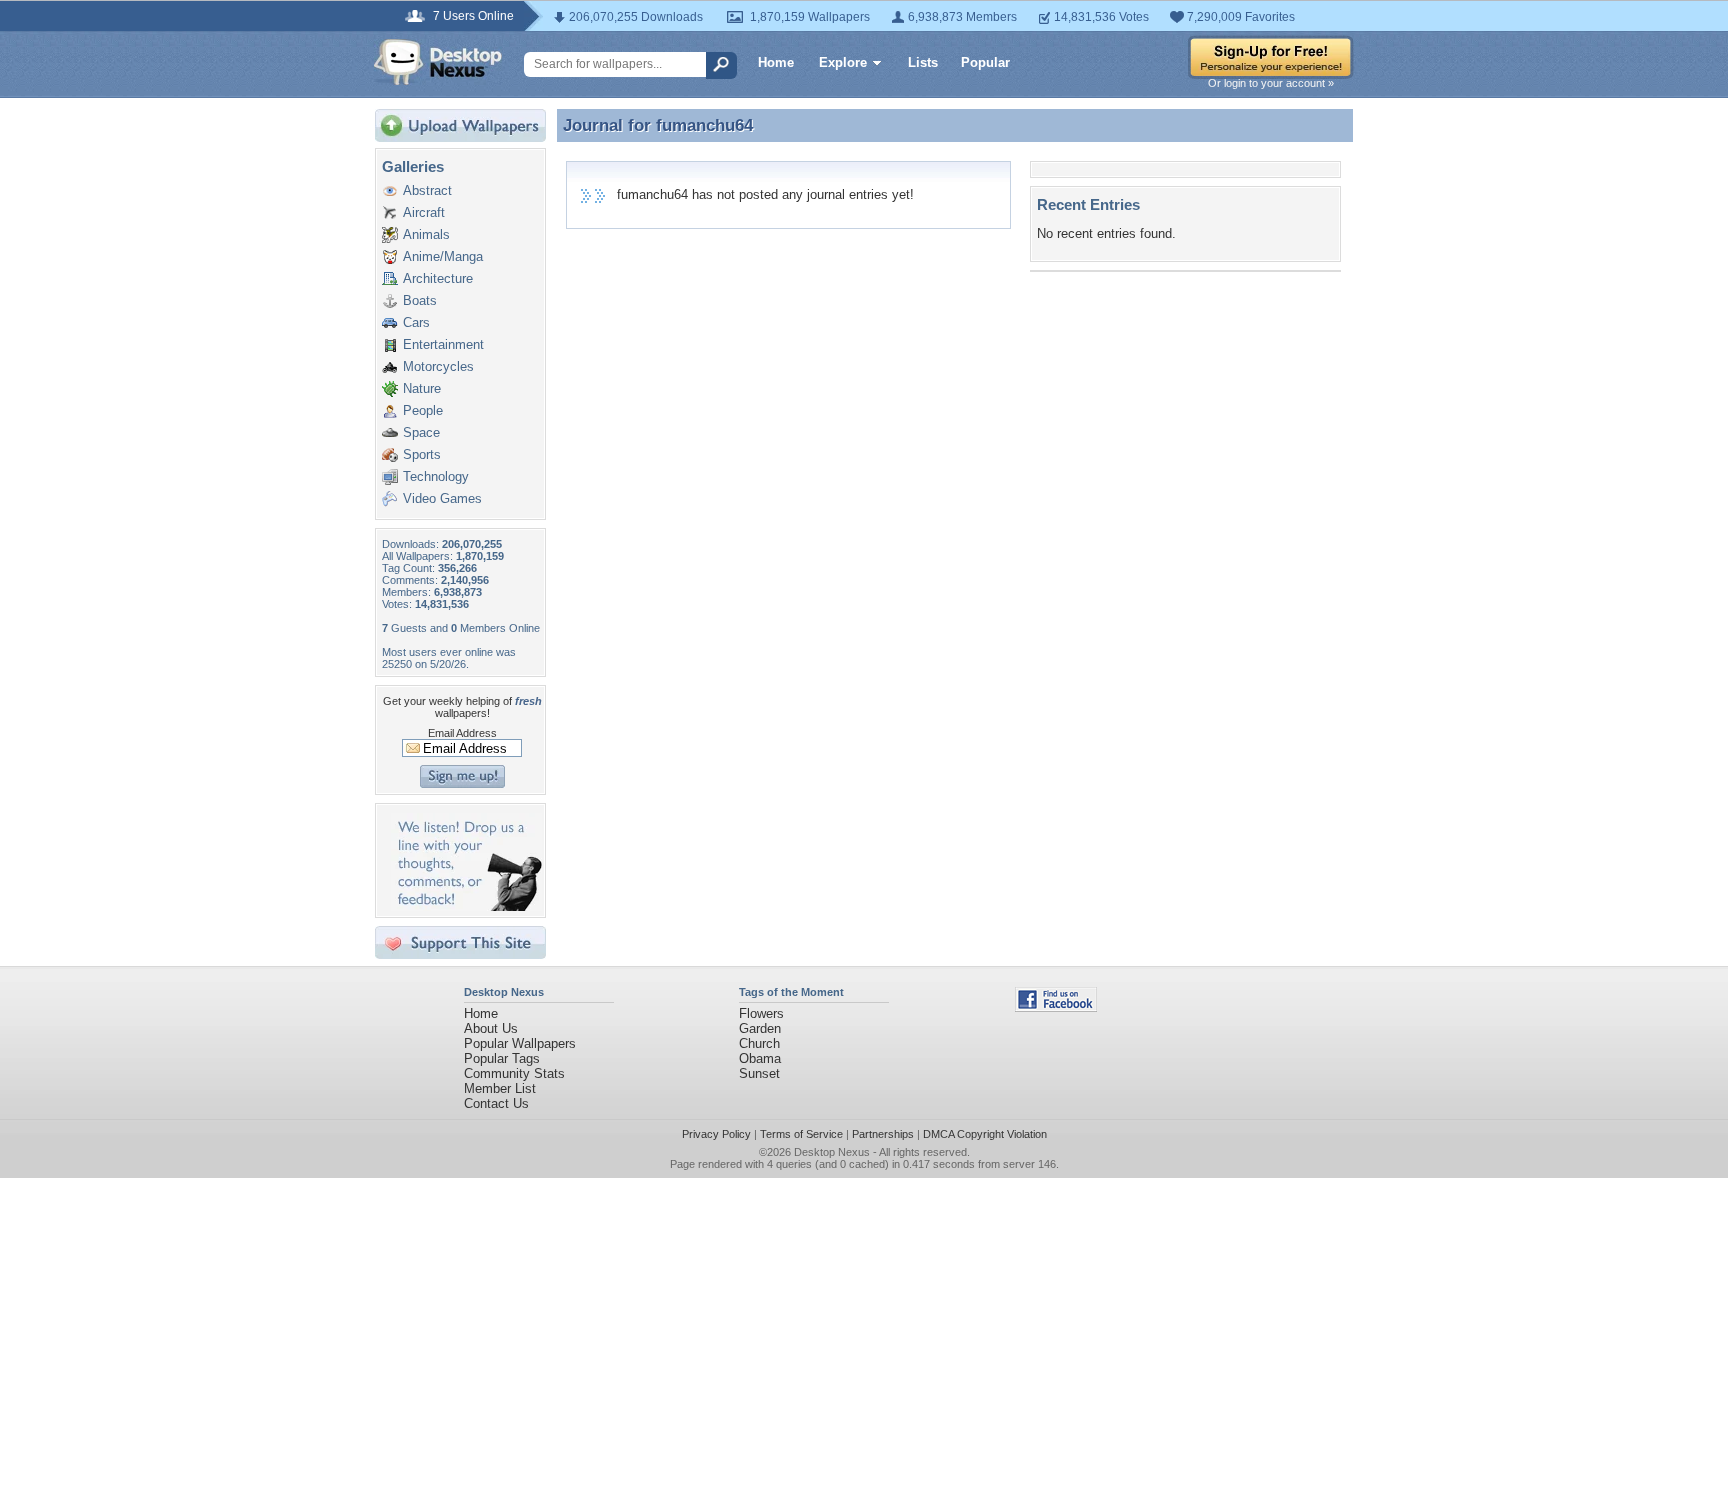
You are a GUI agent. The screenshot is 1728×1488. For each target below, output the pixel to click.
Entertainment (443, 344)
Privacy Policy (716, 1134)
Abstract (427, 190)
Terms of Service (801, 1134)
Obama (760, 1058)
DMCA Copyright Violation (985, 1134)
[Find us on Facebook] (1056, 1007)
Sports (422, 454)
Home (776, 62)
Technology (436, 476)
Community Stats (514, 1073)
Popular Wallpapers (520, 1043)
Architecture (438, 278)
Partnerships (883, 1134)
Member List (500, 1088)
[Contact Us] (466, 906)
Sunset (759, 1073)
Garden (760, 1028)
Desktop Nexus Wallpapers (438, 62)
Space (421, 432)
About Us (491, 1028)
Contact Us (496, 1103)
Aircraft (424, 212)
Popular (985, 62)
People (423, 410)
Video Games (442, 498)
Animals (426, 234)
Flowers (761, 1013)
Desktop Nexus (832, 1152)
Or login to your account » (1271, 83)
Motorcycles (438, 366)
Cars (416, 322)
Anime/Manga (443, 256)
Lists (923, 62)
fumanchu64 (704, 125)
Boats (420, 300)
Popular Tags (502, 1058)
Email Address (462, 733)
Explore (843, 62)
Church (759, 1043)
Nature (422, 388)
